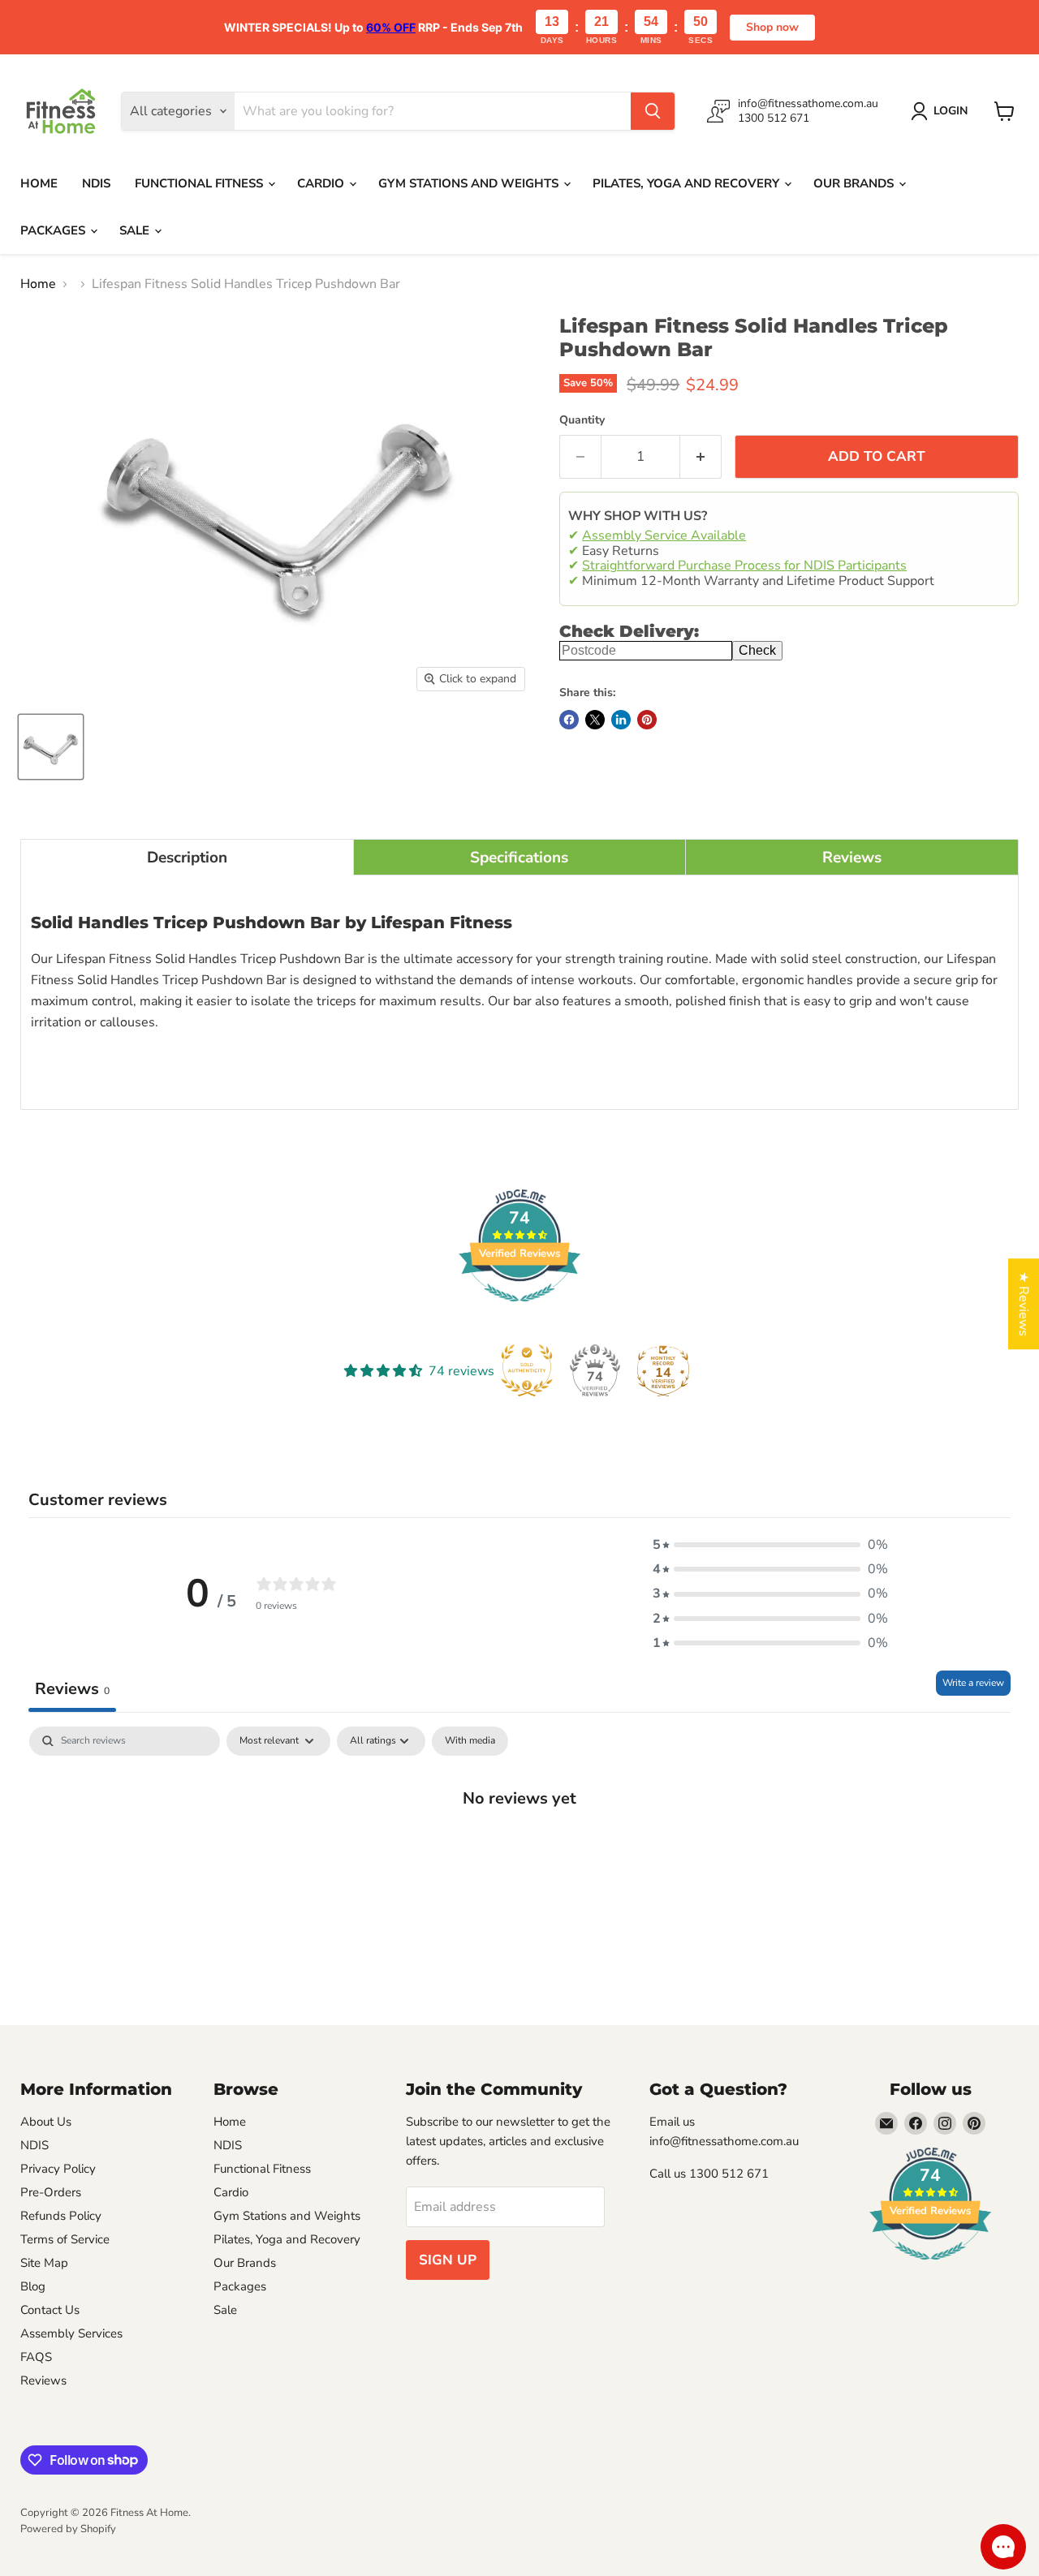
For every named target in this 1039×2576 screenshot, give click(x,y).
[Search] (653, 111)
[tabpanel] (519, 1851)
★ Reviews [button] (1024, 1304)
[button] (770, 1545)
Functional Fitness (200, 183)
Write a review (973, 1683)
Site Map (44, 2263)
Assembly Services (71, 2333)
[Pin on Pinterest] (647, 720)
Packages (54, 230)
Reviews (43, 2380)
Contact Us (50, 2310)
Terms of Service (65, 2239)
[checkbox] (470, 1741)
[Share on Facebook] (569, 720)
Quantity (582, 420)
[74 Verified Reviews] (519, 1310)
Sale (136, 230)
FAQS (36, 2357)
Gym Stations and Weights (470, 183)
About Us (46, 2122)
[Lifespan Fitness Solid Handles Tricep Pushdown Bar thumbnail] (51, 747)
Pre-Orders (51, 2192)
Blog (33, 2286)
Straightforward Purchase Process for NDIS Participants (744, 566)
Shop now (772, 27)
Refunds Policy (61, 2216)
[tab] (187, 857)
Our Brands (855, 183)
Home (39, 183)
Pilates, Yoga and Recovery (688, 183)
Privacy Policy (58, 2169)
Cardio (322, 183)
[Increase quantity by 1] (701, 457)
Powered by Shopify (68, 2529)
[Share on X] (595, 720)
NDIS (96, 183)
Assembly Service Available (664, 535)
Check (757, 650)
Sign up (448, 2260)
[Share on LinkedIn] (621, 720)
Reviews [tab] (72, 1689)
